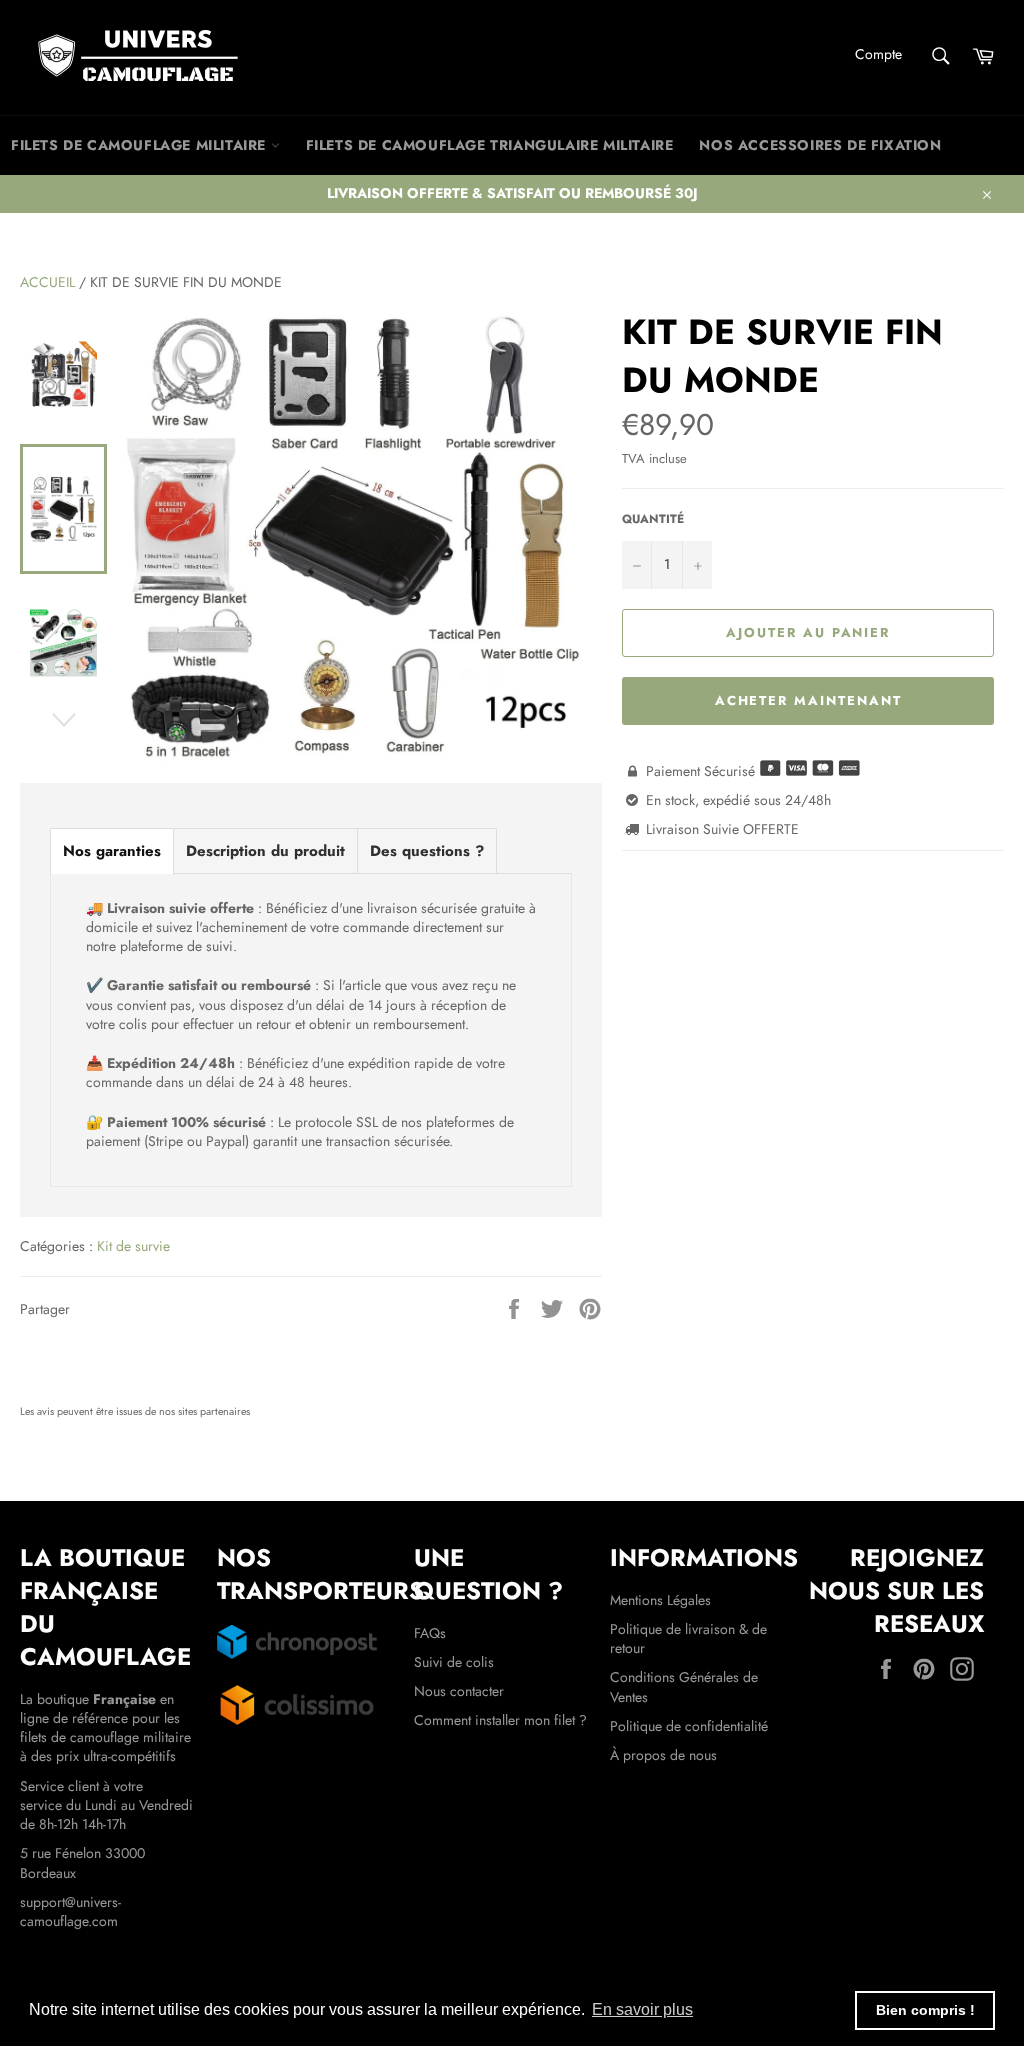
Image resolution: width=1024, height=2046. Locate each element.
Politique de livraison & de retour (688, 1638)
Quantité (653, 519)
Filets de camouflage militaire (141, 145)
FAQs (430, 1633)
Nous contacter (459, 1691)
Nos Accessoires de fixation (820, 145)
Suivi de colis (454, 1662)
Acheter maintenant (808, 700)
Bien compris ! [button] (925, 2010)
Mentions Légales (660, 1600)
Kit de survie (133, 1246)
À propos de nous (663, 1755)
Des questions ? (427, 851)
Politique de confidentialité (689, 1726)
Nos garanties (112, 851)
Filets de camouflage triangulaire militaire (490, 145)
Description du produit (265, 851)
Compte (878, 54)
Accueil (47, 282)
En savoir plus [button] (642, 2009)
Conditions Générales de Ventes (684, 1686)
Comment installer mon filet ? (500, 1720)
